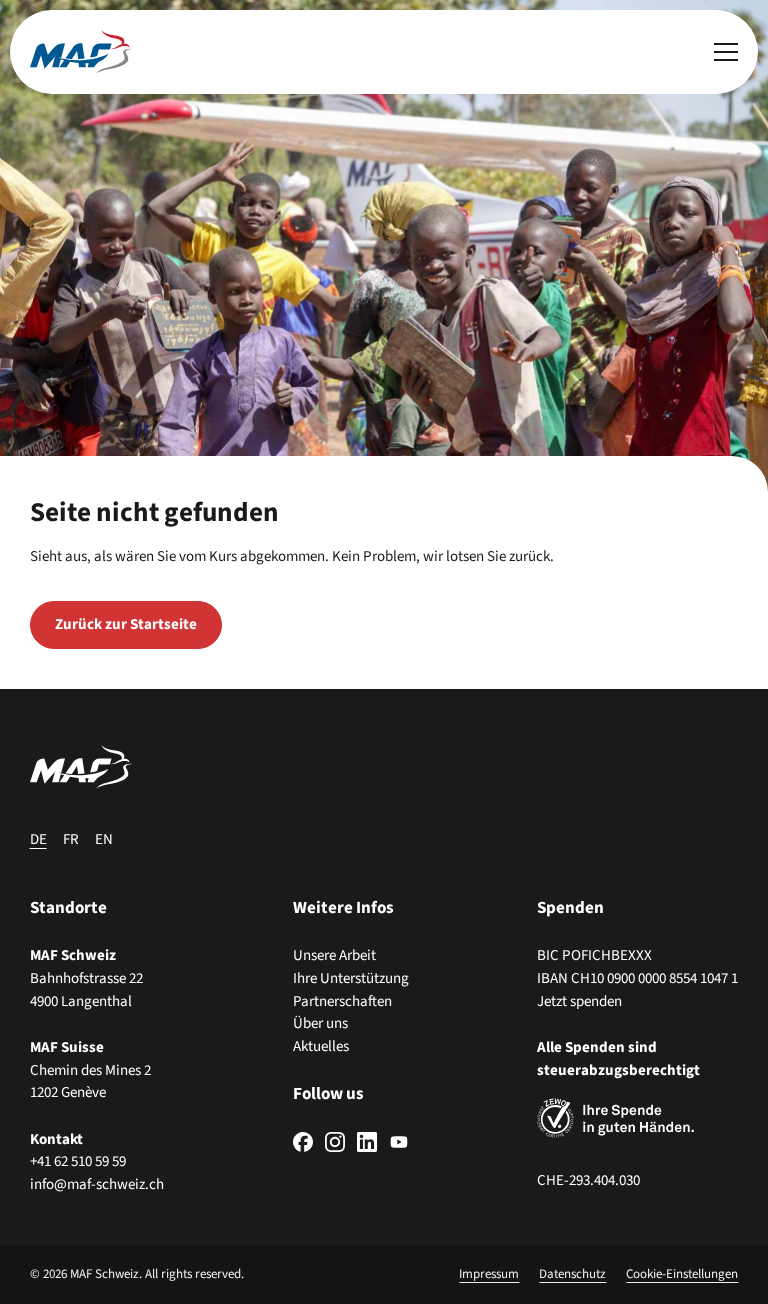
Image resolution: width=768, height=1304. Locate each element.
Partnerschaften (342, 1001)
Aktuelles (321, 1046)
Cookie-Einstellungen (682, 1274)
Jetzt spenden (579, 1001)
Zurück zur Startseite (126, 624)
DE (38, 839)
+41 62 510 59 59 (78, 1161)
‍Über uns (320, 1023)
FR (71, 839)
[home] (81, 52)
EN (104, 839)
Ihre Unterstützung (351, 978)
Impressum (489, 1274)
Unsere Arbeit (334, 955)
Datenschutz (572, 1274)
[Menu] (726, 52)
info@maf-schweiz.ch (97, 1184)
